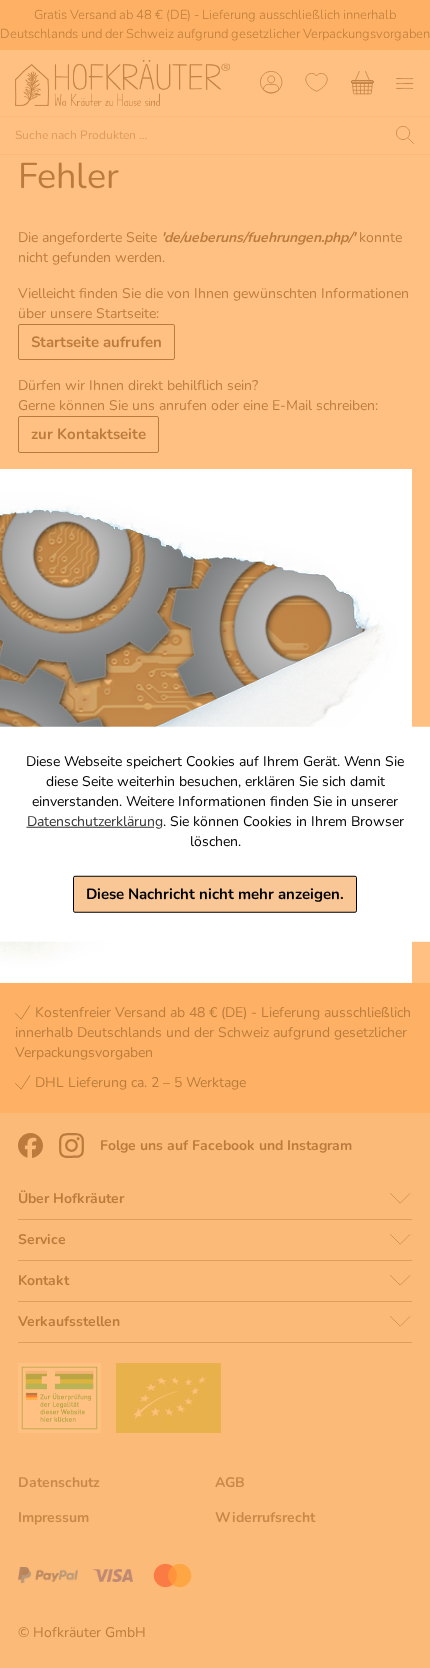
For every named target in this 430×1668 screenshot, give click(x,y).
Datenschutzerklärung (95, 821)
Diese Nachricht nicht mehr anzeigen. (215, 894)
